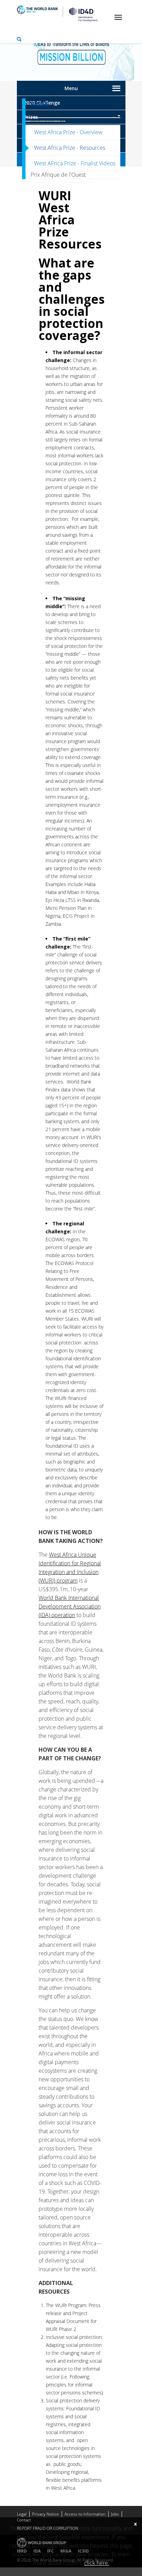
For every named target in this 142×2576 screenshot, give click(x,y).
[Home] (81, 14)
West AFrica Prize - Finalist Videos (75, 163)
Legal (22, 2514)
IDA (37, 2551)
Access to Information (85, 2514)
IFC (50, 2551)
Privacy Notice (45, 2514)
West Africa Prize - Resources (70, 148)
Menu (71, 88)
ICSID (83, 2551)
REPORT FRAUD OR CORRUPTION (48, 2528)
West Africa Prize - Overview (68, 132)
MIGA (66, 2551)
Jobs (115, 2514)
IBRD (22, 2551)
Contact (24, 2520)
